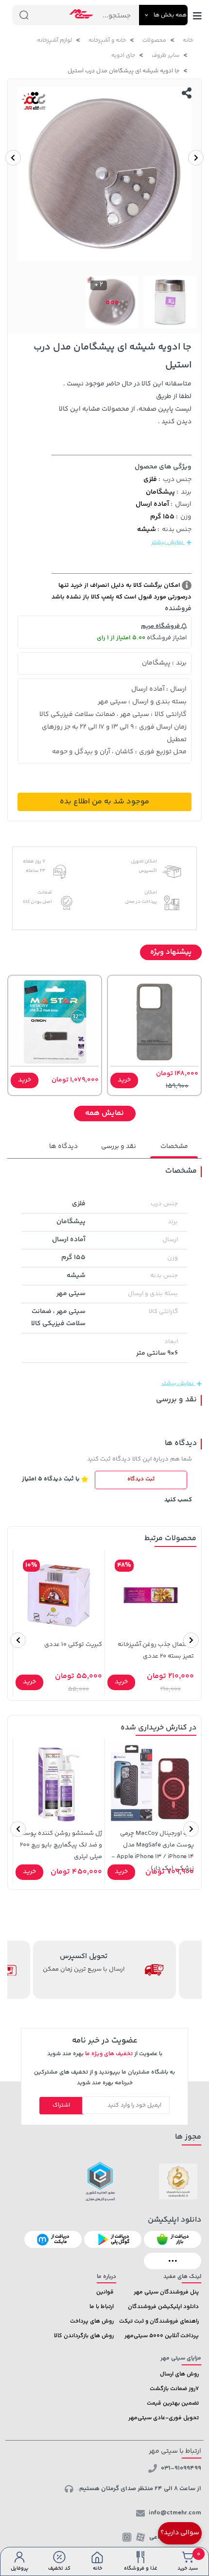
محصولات (154, 41)
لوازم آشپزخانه (54, 41)
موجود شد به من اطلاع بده (104, 802)
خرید (124, 1080)
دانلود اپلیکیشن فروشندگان (163, 2307)
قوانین (105, 2292)
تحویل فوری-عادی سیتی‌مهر (164, 2418)
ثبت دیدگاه (141, 1479)
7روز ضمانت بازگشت (174, 2389)
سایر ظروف (165, 56)
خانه (188, 41)
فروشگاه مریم (161, 626)
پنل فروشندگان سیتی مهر (166, 2292)
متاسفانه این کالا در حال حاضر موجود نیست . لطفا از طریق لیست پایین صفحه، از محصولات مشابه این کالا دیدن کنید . (125, 403)
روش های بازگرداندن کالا (84, 2336)
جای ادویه (123, 56)
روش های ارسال (179, 2374)
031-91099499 (181, 2468)
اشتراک (61, 2105)
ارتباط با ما (102, 2307)
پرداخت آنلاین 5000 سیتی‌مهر (162, 2336)
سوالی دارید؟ (180, 2533)
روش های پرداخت (92, 2321)
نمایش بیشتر (168, 542)
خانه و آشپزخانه (107, 41)
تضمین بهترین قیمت (173, 2403)
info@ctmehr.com (175, 2513)
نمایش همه (104, 1113)
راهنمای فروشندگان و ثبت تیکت (159, 2321)
